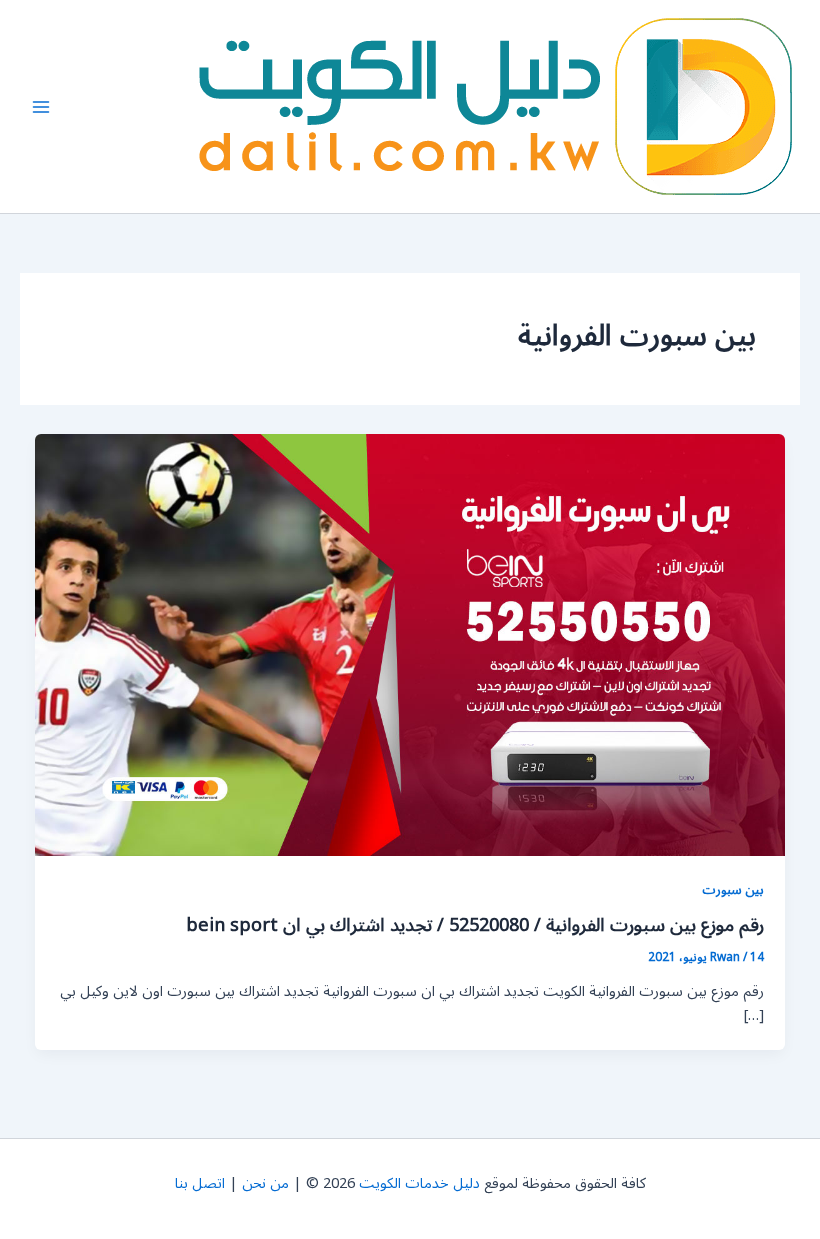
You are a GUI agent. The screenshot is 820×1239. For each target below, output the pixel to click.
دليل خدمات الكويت (419, 1183)
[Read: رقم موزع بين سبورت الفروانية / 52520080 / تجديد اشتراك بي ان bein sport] (410, 644)
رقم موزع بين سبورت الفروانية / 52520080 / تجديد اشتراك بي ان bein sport (475, 925)
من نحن (265, 1183)
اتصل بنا (200, 1183)
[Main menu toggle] (41, 107)
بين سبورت (733, 889)
